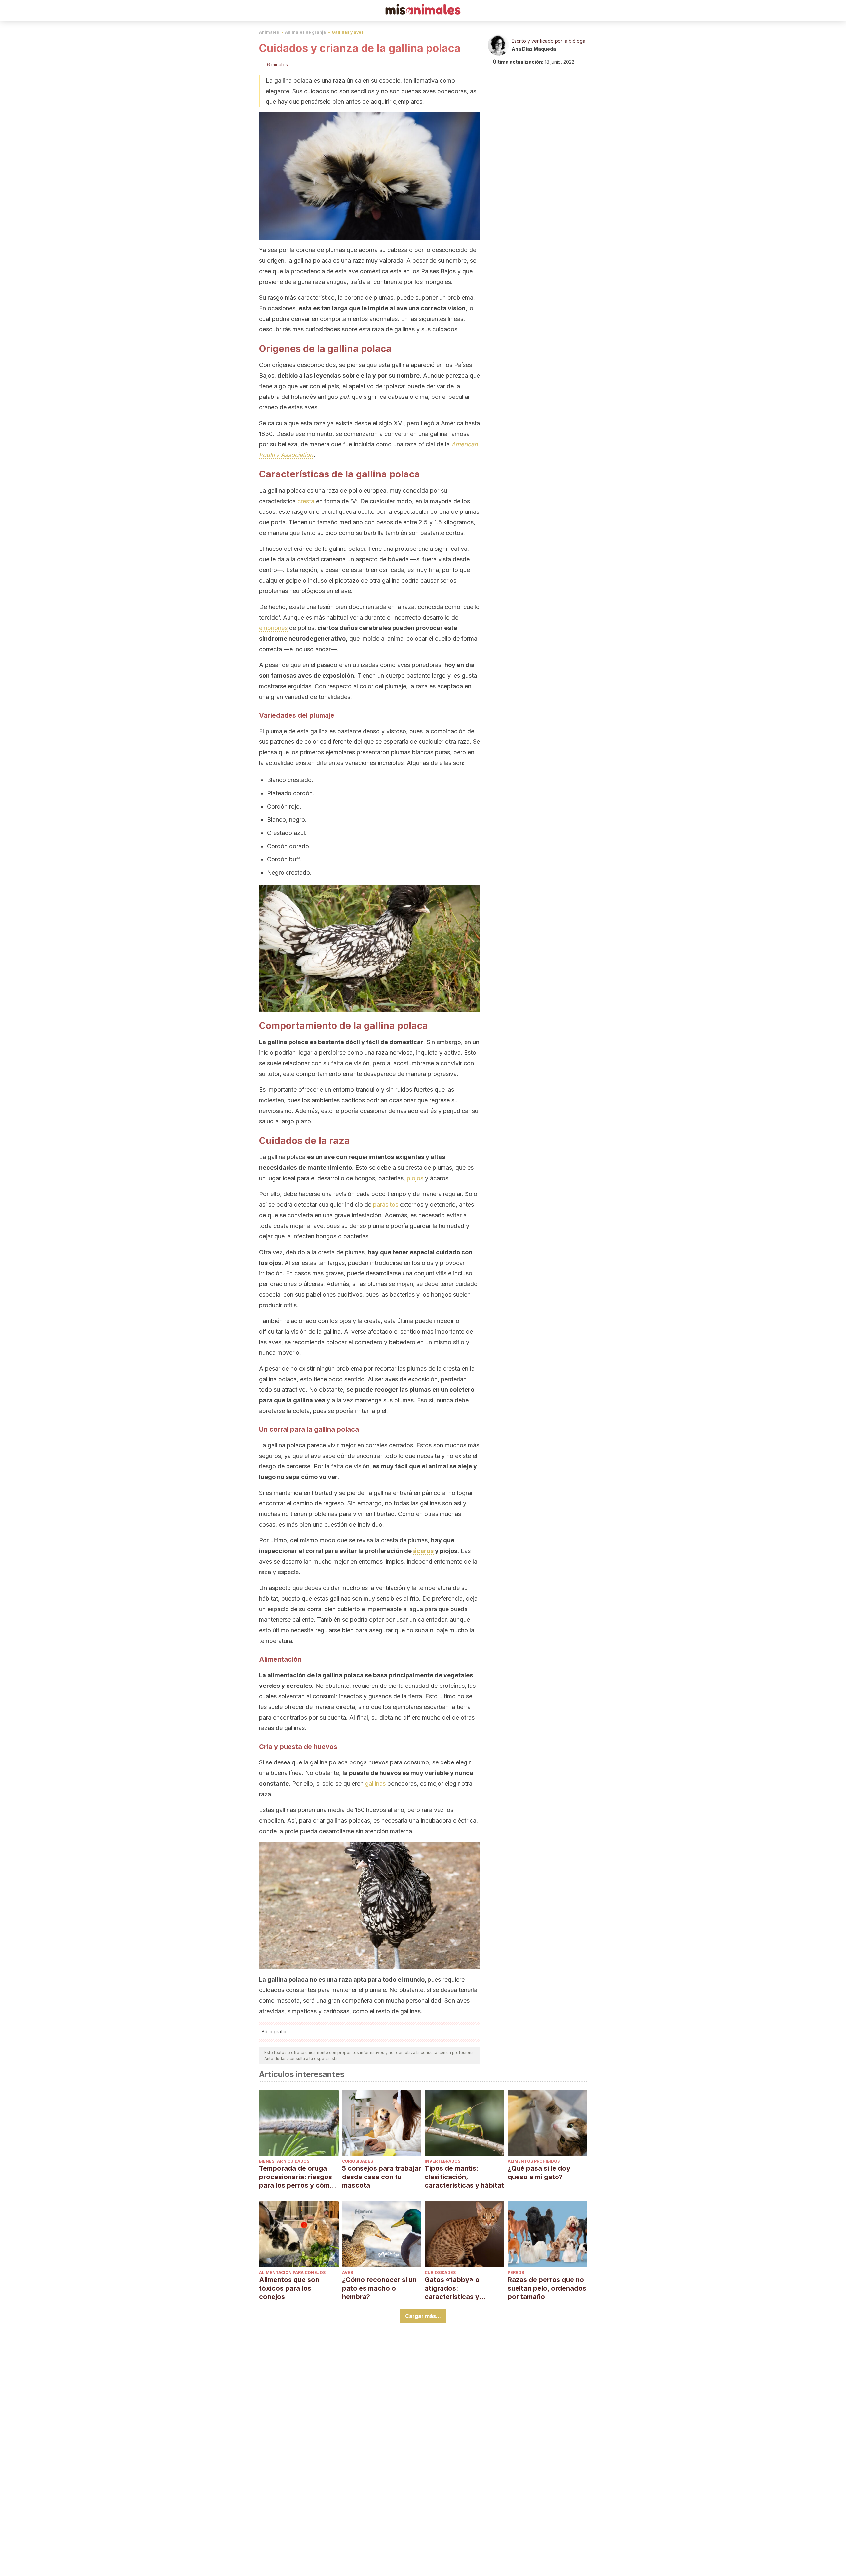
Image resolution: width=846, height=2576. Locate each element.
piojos (415, 1178)
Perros (516, 2273)
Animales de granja (305, 32)
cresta (306, 501)
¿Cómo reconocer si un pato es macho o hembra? (379, 2288)
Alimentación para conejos (292, 2273)
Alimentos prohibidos (534, 2161)
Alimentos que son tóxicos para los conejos (289, 2288)
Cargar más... (423, 2316)
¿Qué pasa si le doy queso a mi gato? (539, 2173)
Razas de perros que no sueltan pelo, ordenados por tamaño (547, 2288)
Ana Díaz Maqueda (534, 49)
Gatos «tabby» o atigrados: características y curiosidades (452, 2288)
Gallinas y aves (348, 32)
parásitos (386, 1205)
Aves (347, 2273)
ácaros (423, 1551)
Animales (269, 32)
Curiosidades (358, 2161)
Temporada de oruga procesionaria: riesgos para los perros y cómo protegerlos (296, 2177)
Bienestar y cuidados (284, 2161)
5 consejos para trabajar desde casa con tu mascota (382, 2177)
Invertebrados (442, 2161)
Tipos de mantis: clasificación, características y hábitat (464, 2177)
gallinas (375, 1783)
